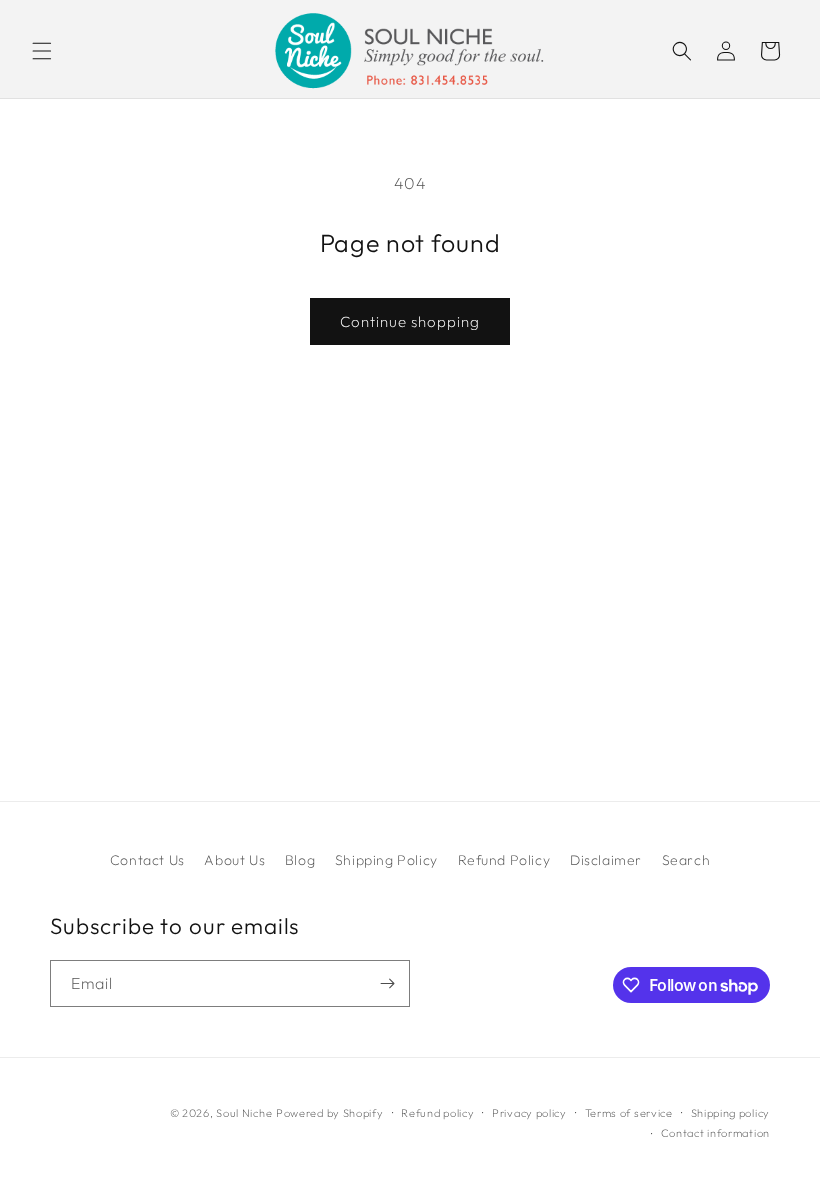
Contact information (715, 1133)
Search (686, 860)
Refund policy (437, 1113)
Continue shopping (410, 321)
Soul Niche (244, 1113)
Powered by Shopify (330, 1113)
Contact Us (147, 860)
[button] (42, 51)
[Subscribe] (387, 983)
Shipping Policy (386, 860)
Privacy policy (529, 1113)
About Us (234, 860)
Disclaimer (606, 860)
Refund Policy (504, 860)
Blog (300, 860)
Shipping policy (731, 1113)
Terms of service (629, 1113)
